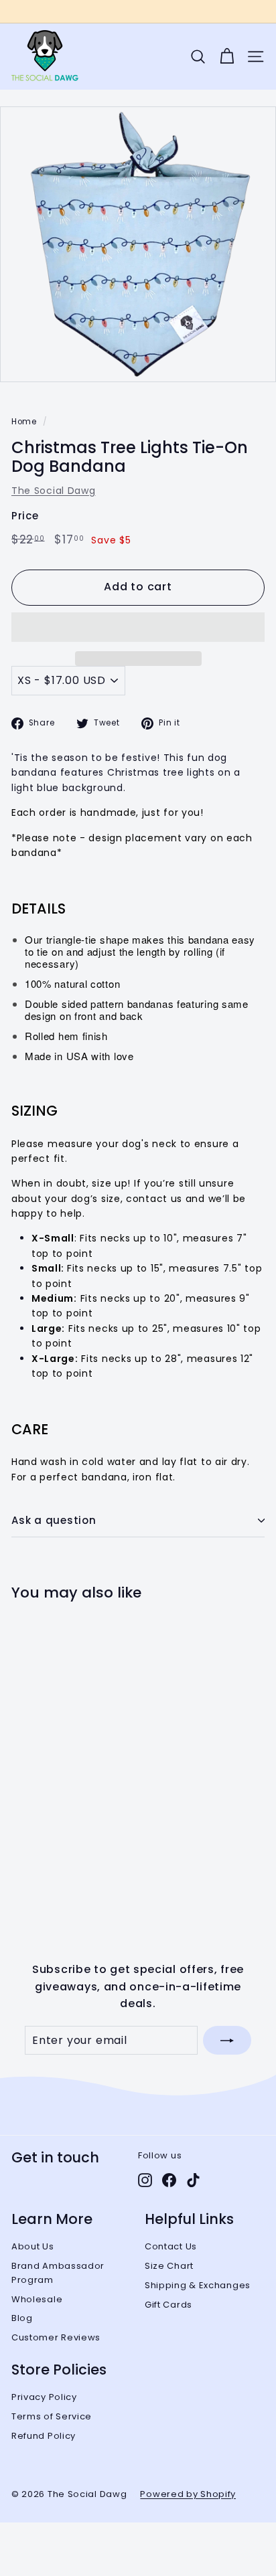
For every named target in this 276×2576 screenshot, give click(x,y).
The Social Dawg (54, 491)
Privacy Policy (44, 2397)
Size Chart (169, 2266)
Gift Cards (168, 2305)
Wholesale (37, 2299)
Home (24, 422)
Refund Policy (44, 2436)
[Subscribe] (227, 2041)
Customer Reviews (56, 2337)
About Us (33, 2246)
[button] (138, 627)
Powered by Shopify (188, 2494)
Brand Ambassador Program (58, 2273)
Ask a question (54, 1520)
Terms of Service (52, 2416)
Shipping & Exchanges (198, 2285)
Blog (22, 2318)
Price (25, 516)
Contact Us (171, 2246)
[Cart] (227, 57)
